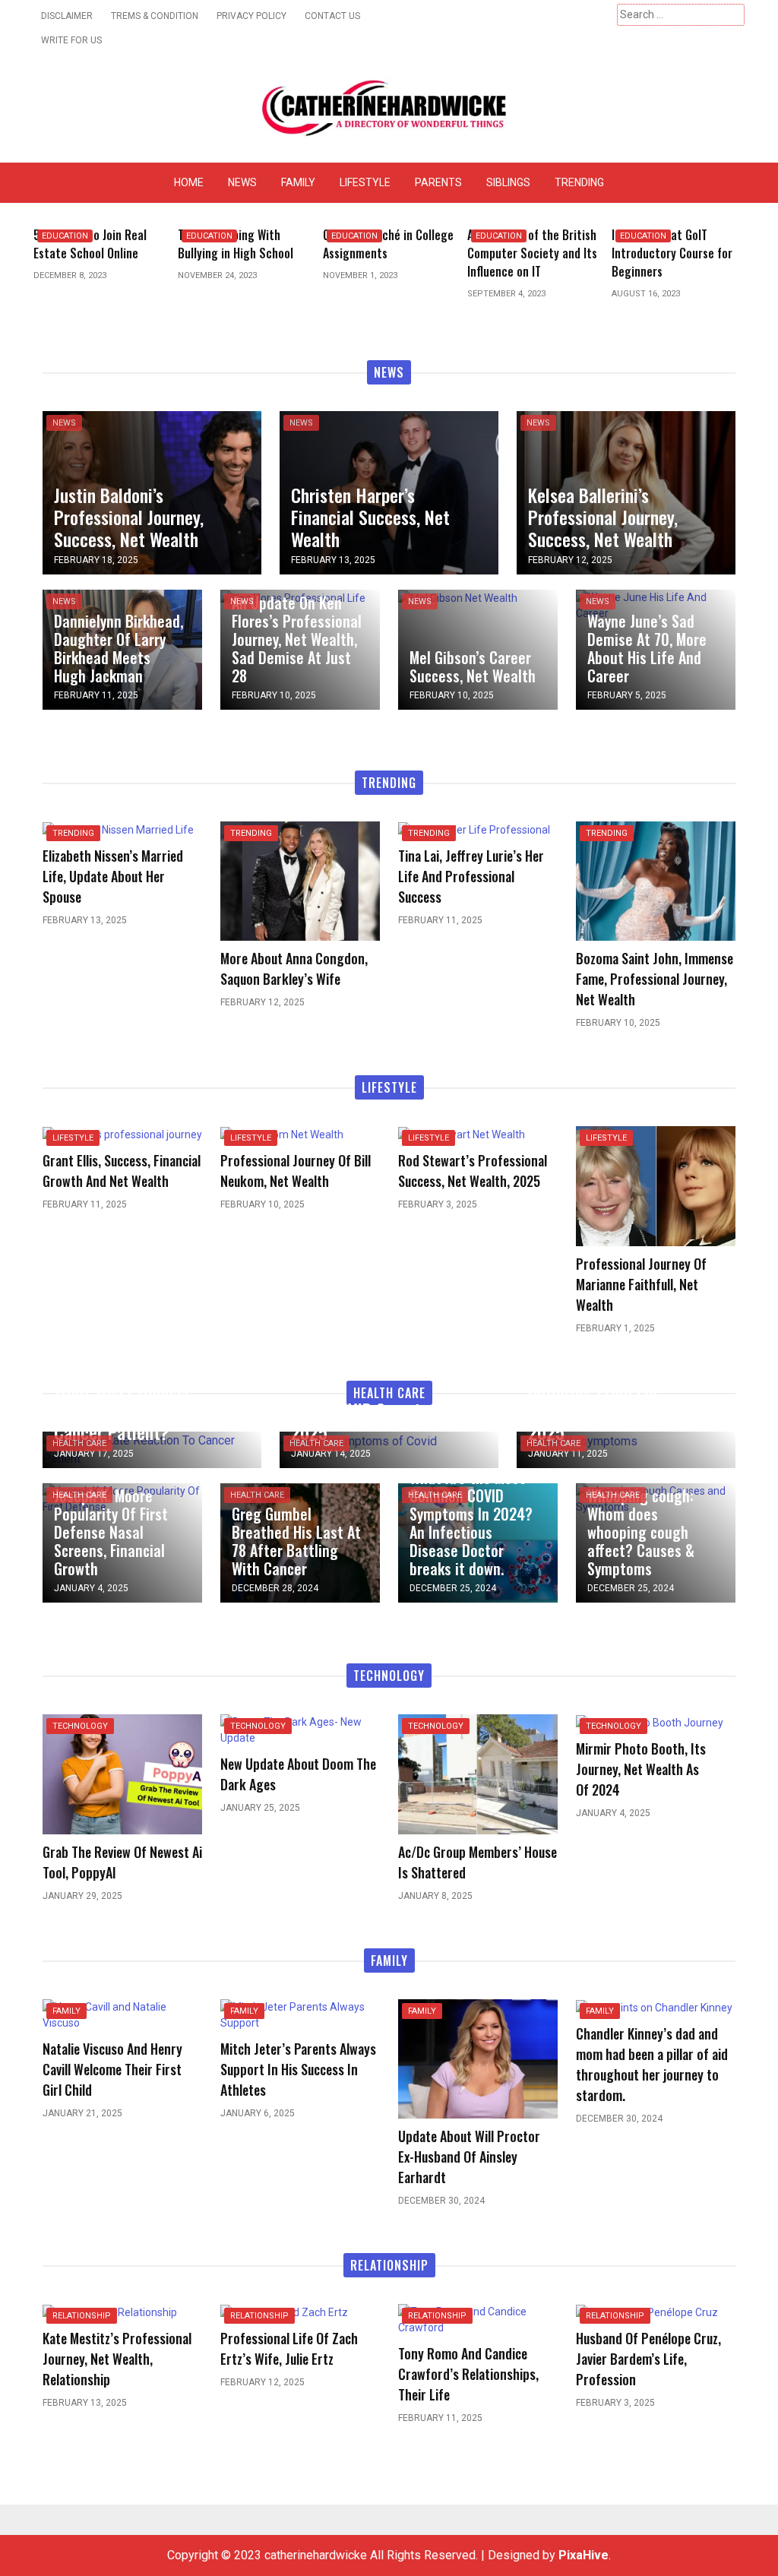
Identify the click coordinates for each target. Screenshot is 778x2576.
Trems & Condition (155, 16)
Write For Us (71, 40)
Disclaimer (67, 16)
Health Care (79, 1443)
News (242, 182)
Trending (579, 182)
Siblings (508, 182)
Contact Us (332, 16)
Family (298, 182)
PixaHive (583, 2555)
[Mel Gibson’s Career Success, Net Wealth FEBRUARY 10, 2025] (458, 597)
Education (65, 236)
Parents (438, 182)
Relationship (82, 2316)
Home (189, 182)
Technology (80, 1726)
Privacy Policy (251, 16)
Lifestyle (365, 182)
